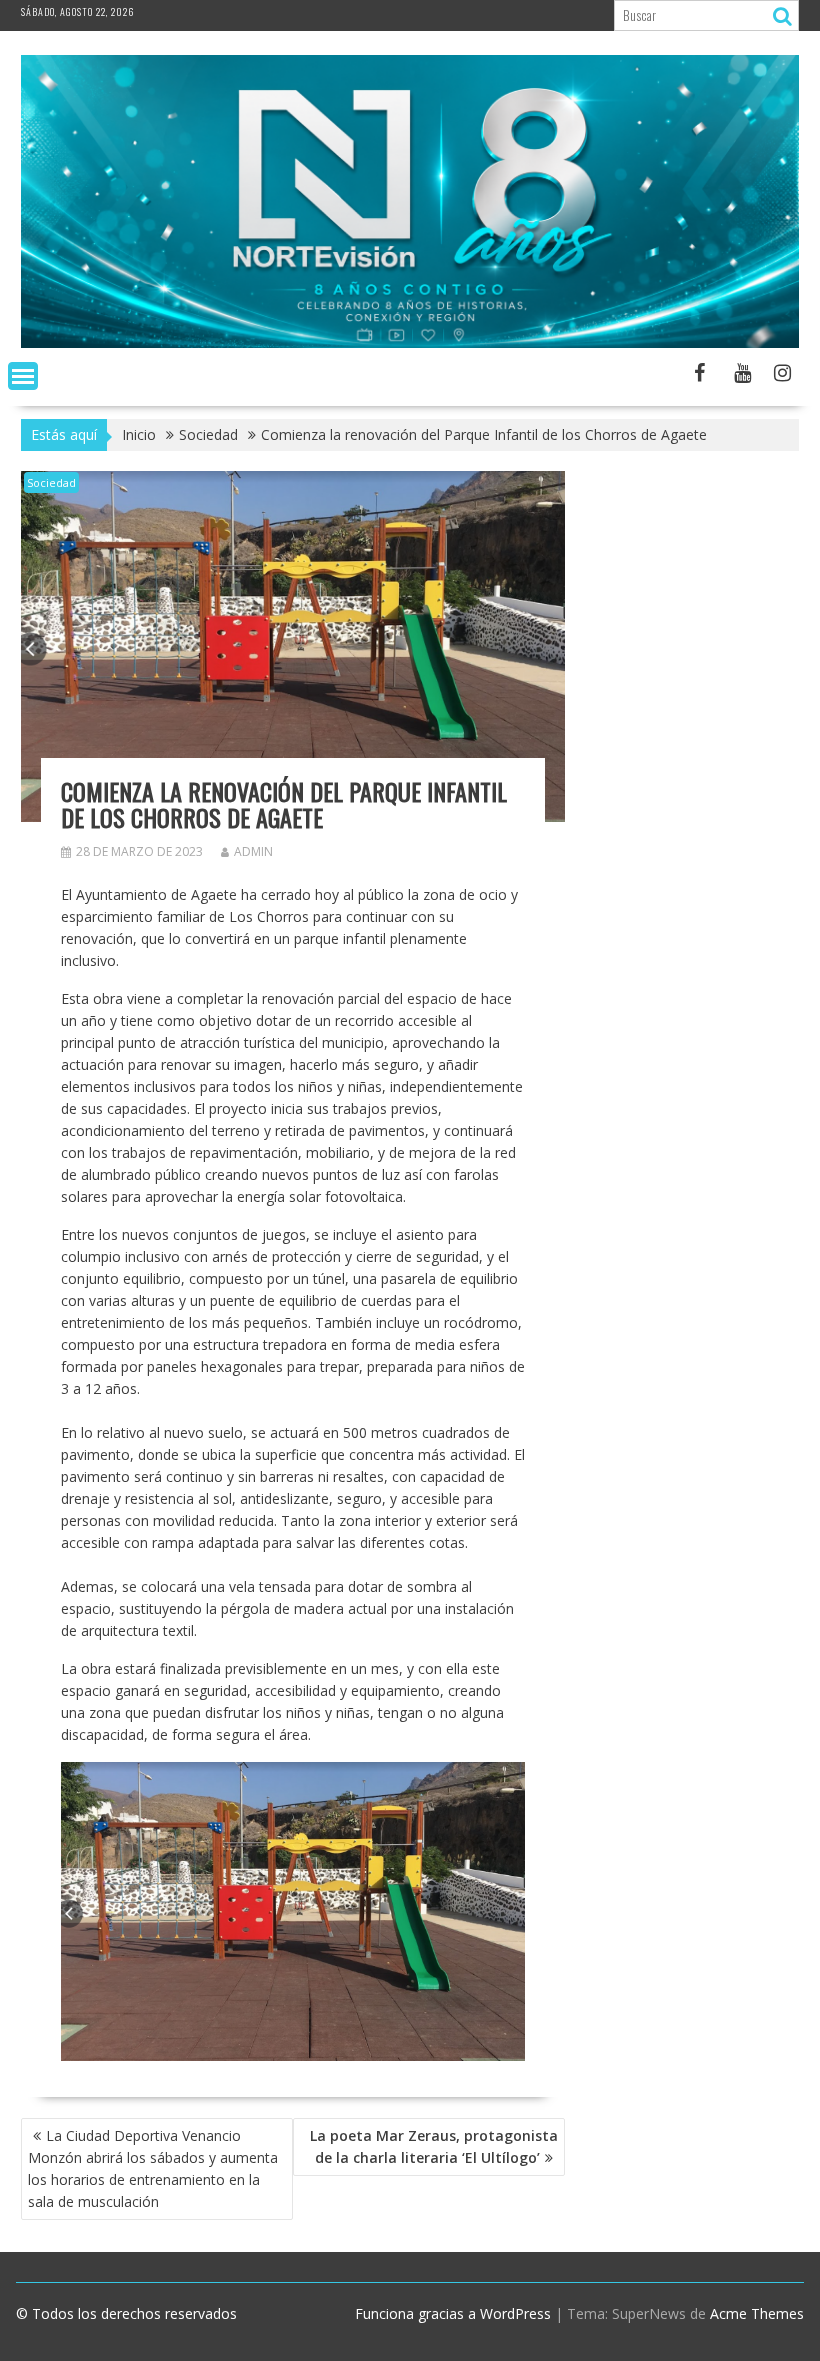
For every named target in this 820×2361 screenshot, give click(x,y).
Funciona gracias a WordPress (453, 2313)
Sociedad (51, 482)
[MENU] (23, 376)
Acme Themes (757, 2313)
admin (253, 851)
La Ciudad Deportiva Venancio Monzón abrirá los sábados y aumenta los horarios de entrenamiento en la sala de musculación (153, 2168)
